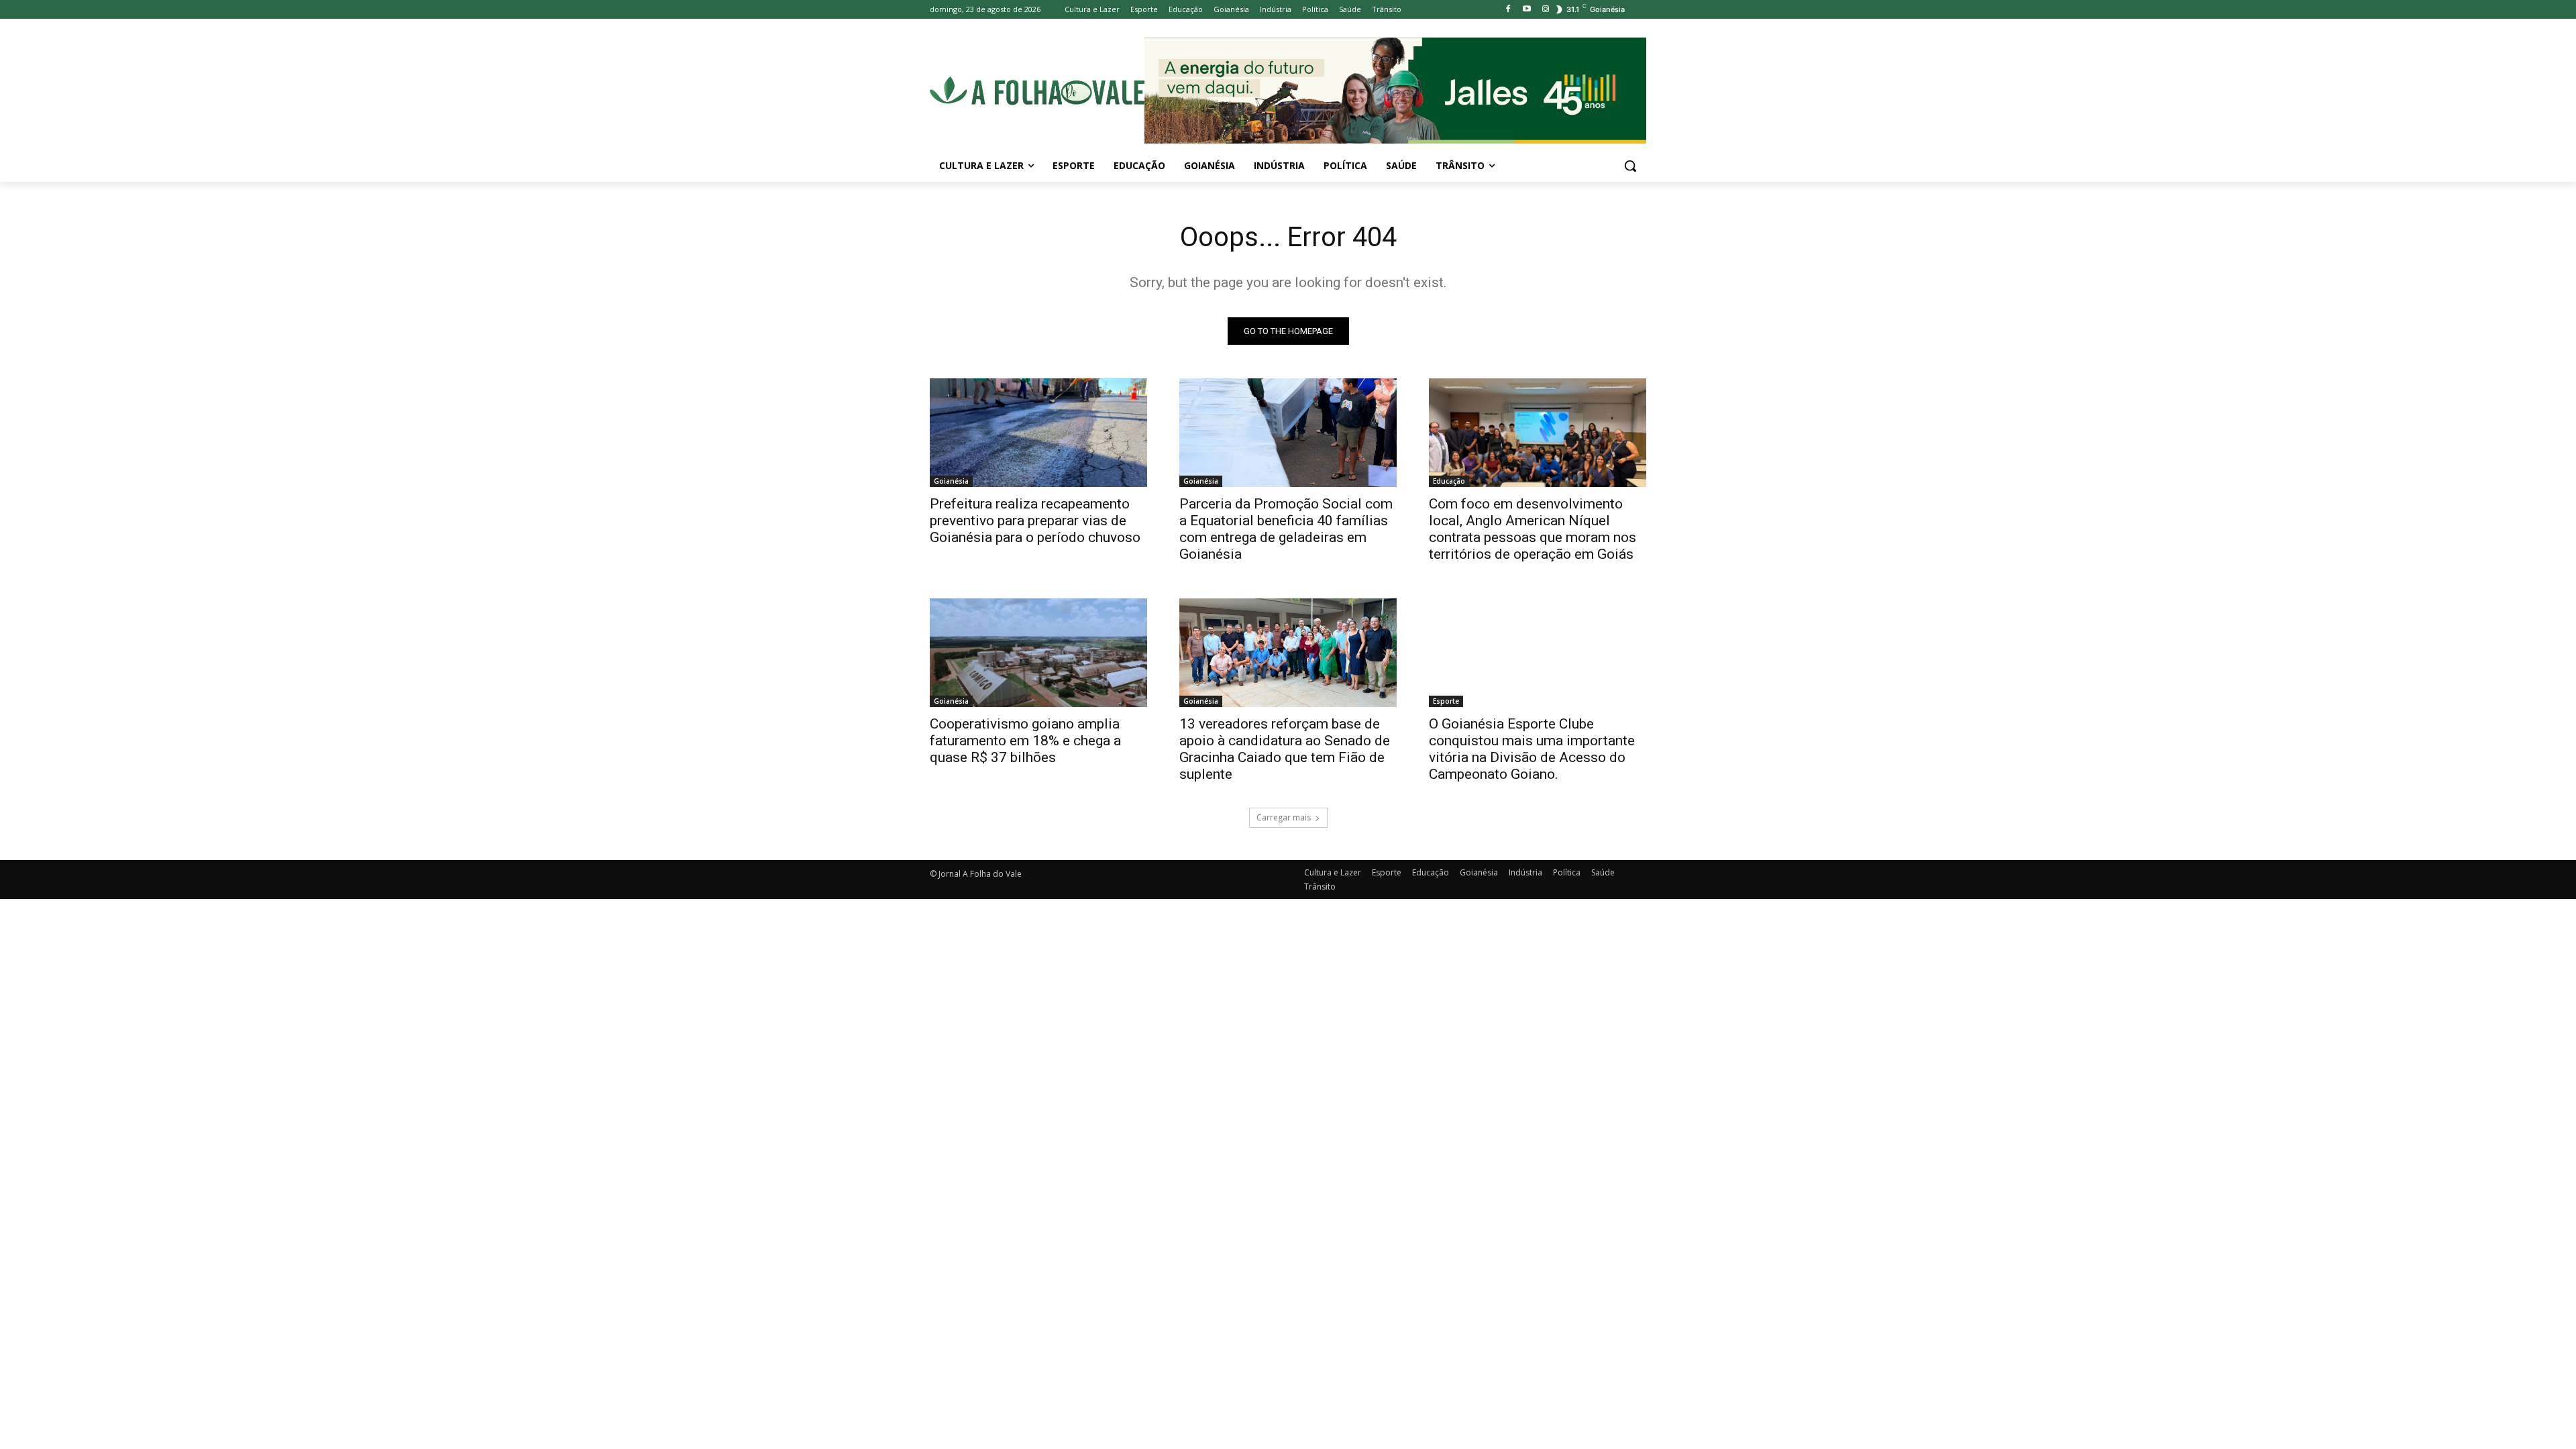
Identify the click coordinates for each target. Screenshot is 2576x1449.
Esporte (1446, 701)
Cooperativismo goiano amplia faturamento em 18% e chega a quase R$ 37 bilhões (1025, 741)
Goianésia (951, 481)
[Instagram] (1545, 10)
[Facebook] (1508, 10)
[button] (1630, 166)
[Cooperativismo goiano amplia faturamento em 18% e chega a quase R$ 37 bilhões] (1038, 653)
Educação (1449, 481)
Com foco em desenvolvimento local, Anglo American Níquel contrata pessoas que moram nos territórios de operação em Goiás (1533, 529)
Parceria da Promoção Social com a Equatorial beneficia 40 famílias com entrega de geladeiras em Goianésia (1286, 529)
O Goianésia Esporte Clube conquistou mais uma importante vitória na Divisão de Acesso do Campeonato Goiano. (1532, 749)
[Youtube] (1526, 10)
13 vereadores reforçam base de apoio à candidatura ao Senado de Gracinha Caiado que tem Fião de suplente (1285, 749)
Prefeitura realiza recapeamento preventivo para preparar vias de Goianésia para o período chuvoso (1035, 521)
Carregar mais (1284, 817)
